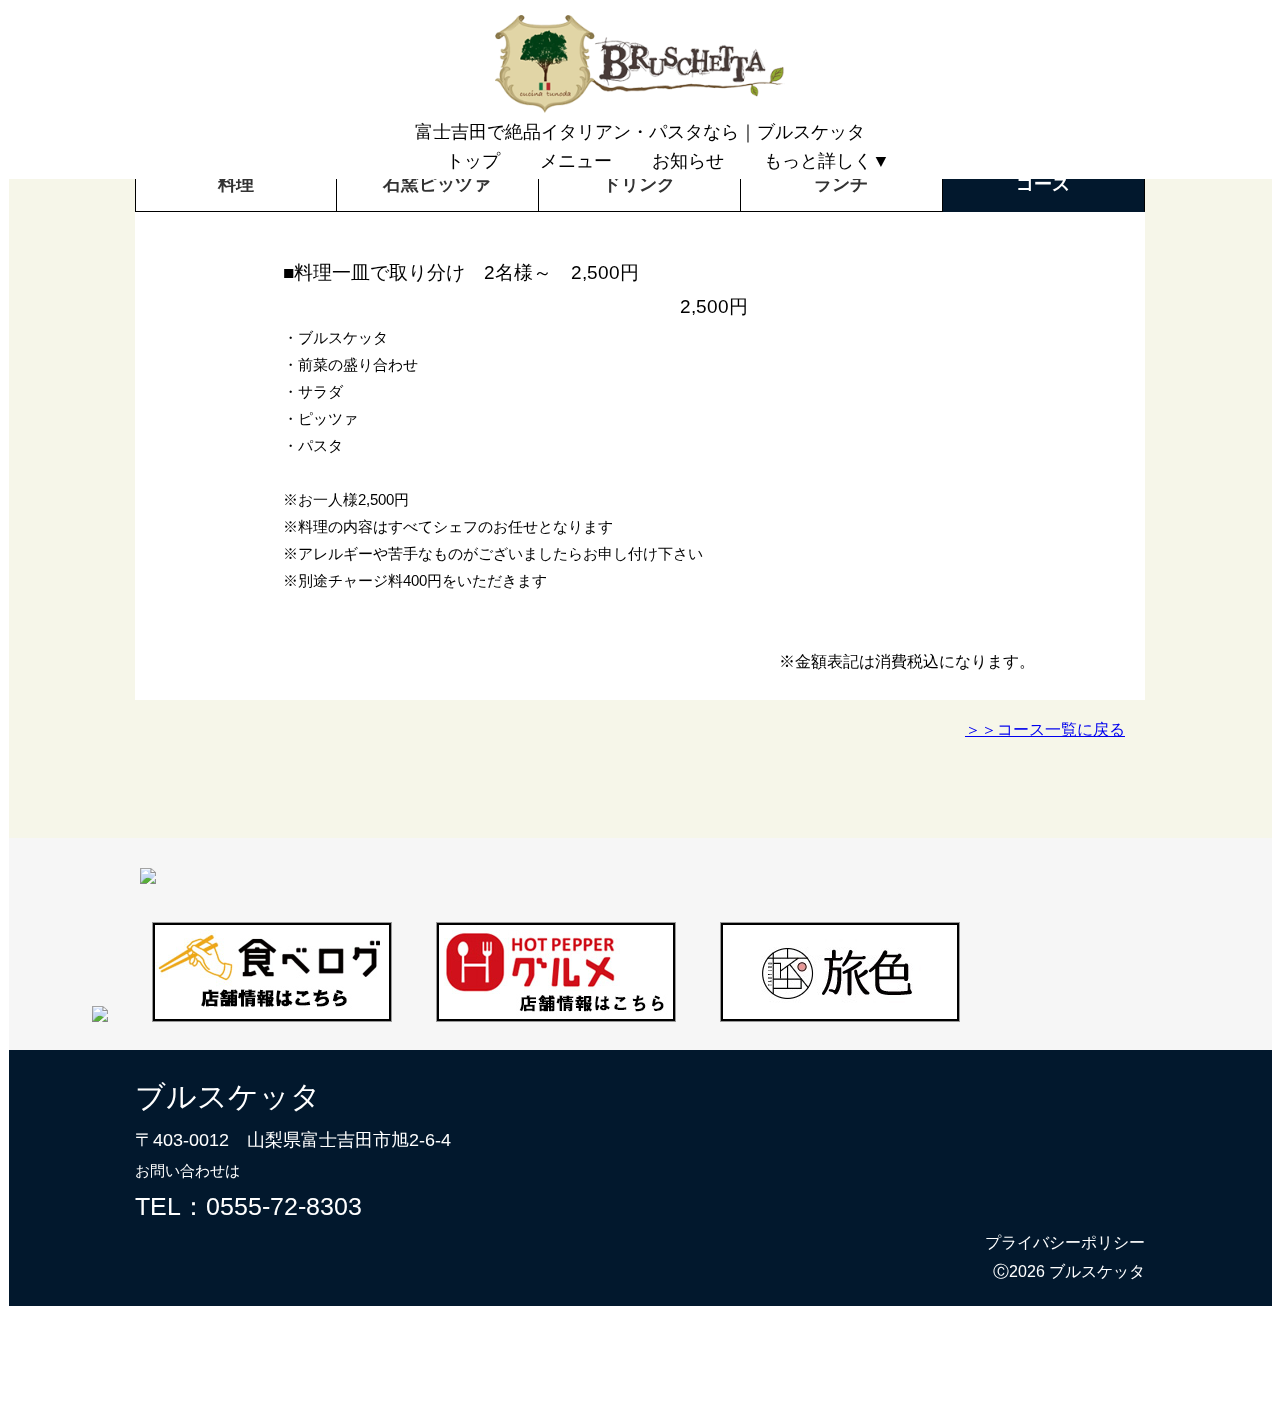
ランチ (841, 184)
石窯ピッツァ (437, 184)
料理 (236, 184)
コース (1043, 184)
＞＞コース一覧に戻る (1045, 729)
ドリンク (639, 184)
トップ (473, 161)
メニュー (576, 161)
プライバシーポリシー (1065, 1242)
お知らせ (688, 161)
